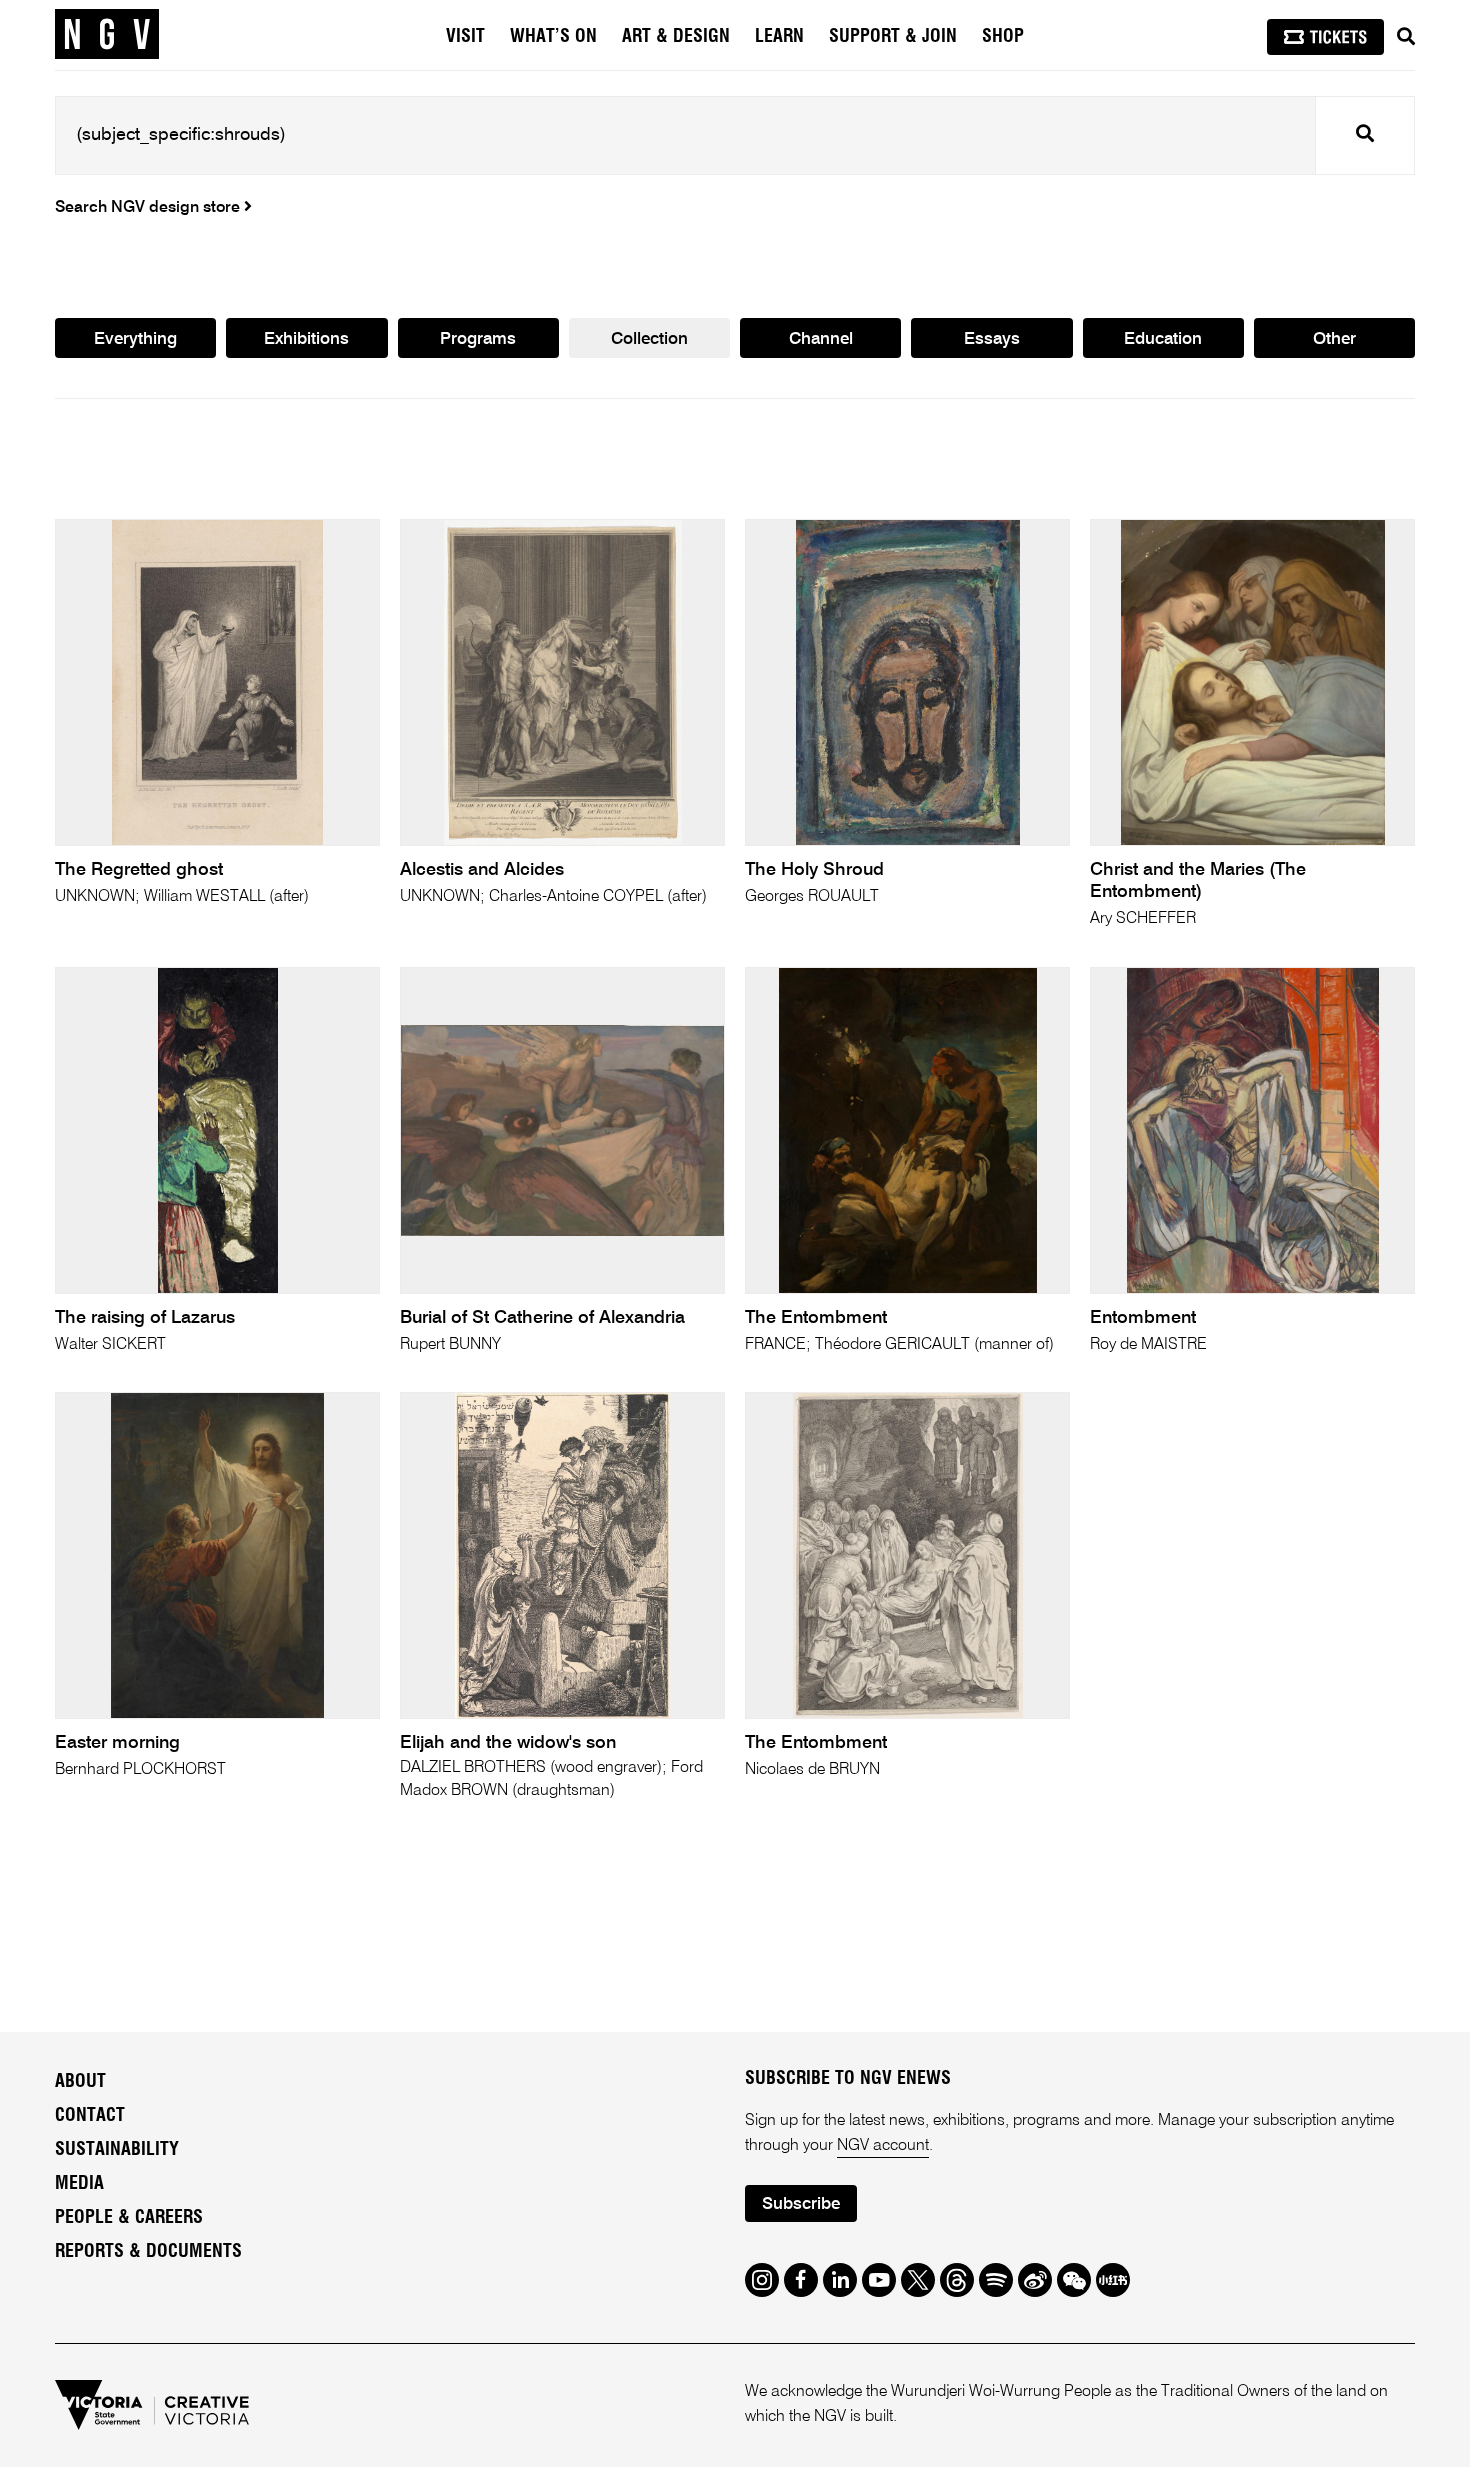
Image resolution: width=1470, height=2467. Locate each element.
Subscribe (801, 2204)
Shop (1003, 37)
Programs (478, 339)
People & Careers (129, 2218)
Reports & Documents (148, 2252)
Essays (992, 339)
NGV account (883, 2146)
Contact (90, 2116)
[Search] (1406, 37)
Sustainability (117, 2150)
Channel (821, 339)
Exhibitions (306, 339)
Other (1334, 339)
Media (79, 2184)
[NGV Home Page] (107, 35)
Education (1163, 339)
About (80, 2082)
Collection (649, 339)
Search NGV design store (149, 208)
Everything (135, 339)
